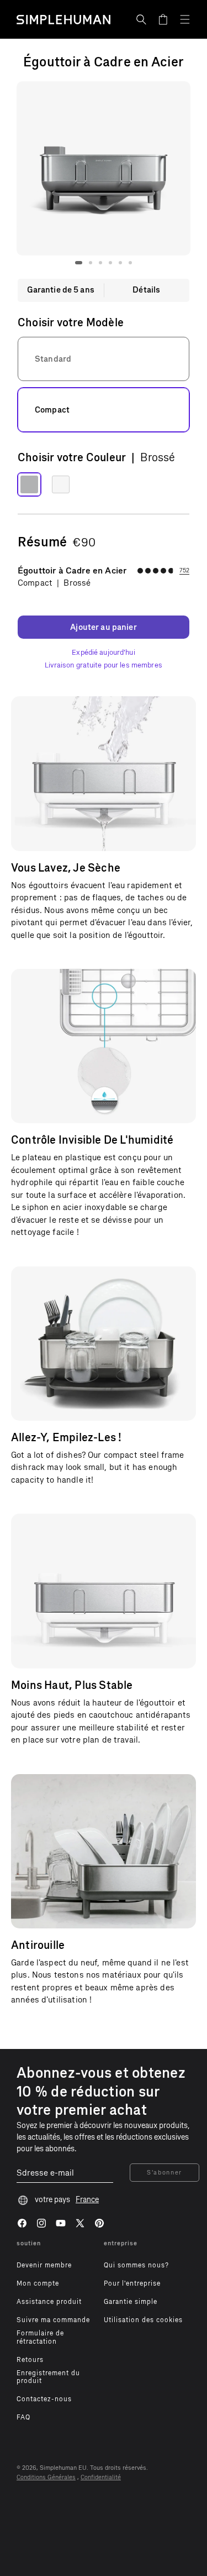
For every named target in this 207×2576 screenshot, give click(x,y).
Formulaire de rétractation (40, 2337)
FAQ (23, 2417)
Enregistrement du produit (48, 2377)
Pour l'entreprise (132, 2283)
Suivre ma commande (53, 2320)
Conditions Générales (46, 2477)
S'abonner (164, 2173)
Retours (30, 2360)
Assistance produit (49, 2302)
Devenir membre (44, 2265)
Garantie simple (131, 2302)
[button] (141, 19)
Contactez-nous (44, 2399)
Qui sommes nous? (136, 2265)
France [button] (87, 2200)
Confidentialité (101, 2477)
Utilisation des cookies (143, 2320)
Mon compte (38, 2283)
